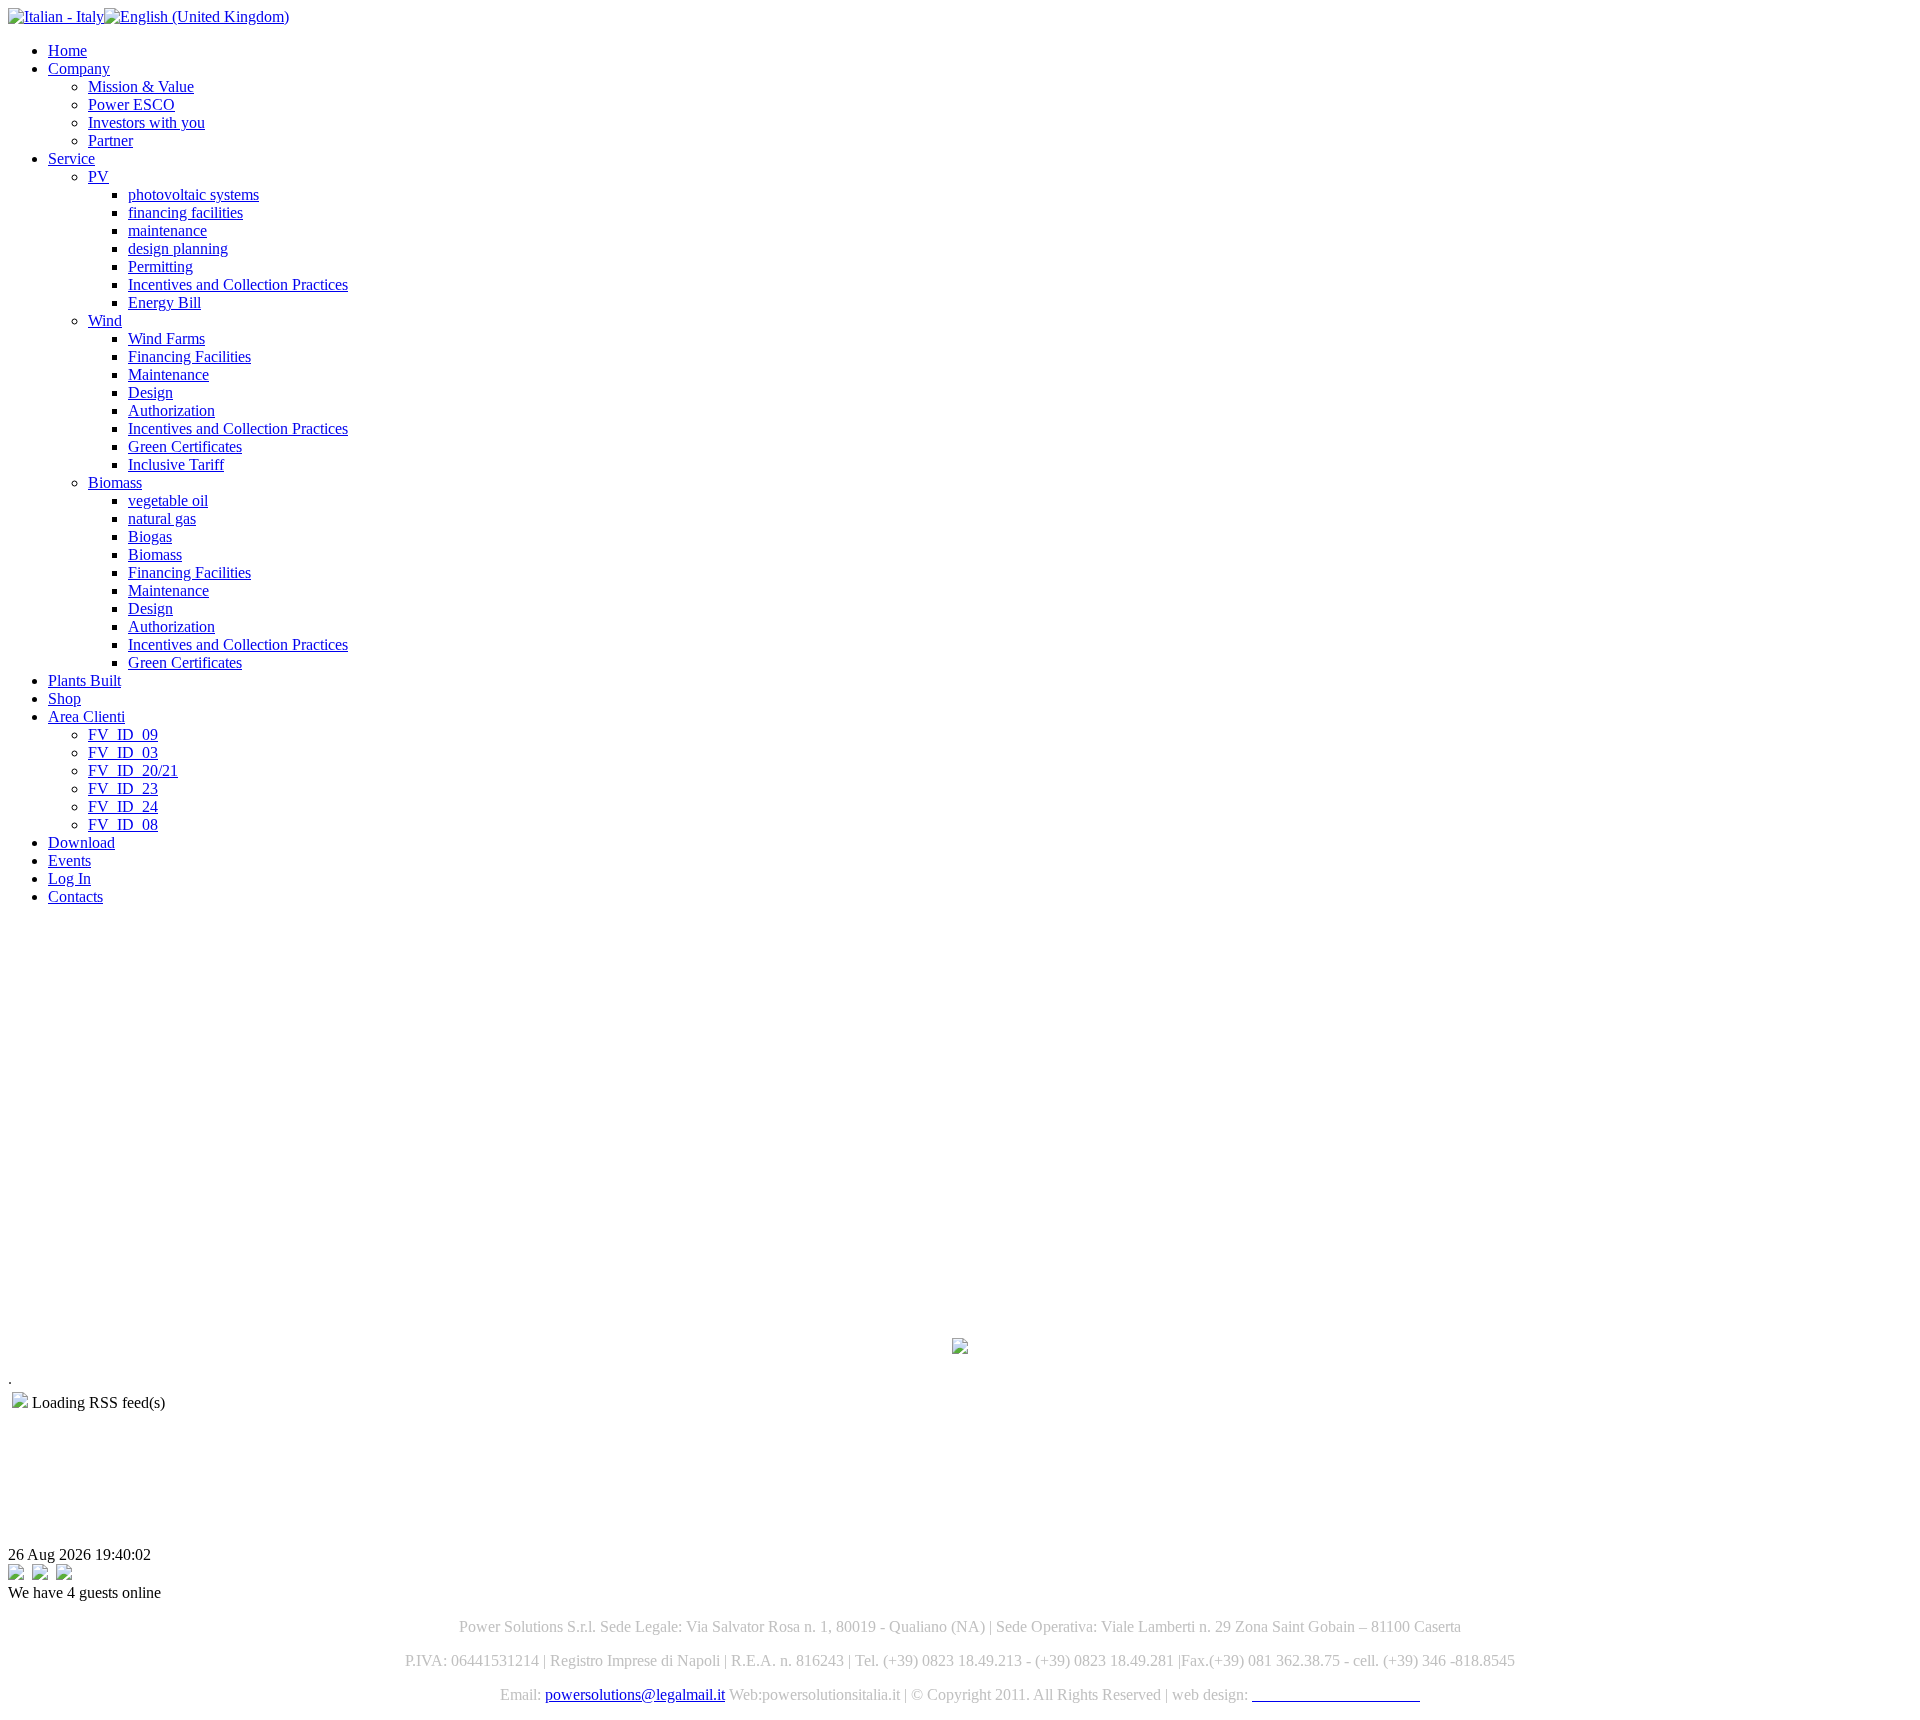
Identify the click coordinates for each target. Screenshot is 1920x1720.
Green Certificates (185, 446)
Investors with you (146, 122)
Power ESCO (131, 104)
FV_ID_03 (123, 752)
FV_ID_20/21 (133, 770)
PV (98, 176)
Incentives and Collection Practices (238, 284)
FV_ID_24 (123, 806)
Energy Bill (164, 302)
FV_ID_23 (123, 788)
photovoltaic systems (193, 194)
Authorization (171, 410)
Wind (105, 320)
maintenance (167, 230)
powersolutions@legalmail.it (635, 1694)
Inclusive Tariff (176, 464)
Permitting (160, 266)
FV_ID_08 (123, 824)
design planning (178, 248)
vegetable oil (168, 500)
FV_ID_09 (123, 734)
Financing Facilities (189, 356)
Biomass (115, 482)
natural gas (162, 518)
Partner (110, 140)
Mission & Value (141, 86)
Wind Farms (166, 338)
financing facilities (185, 212)
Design (150, 392)
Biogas (150, 536)
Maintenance (168, 374)
